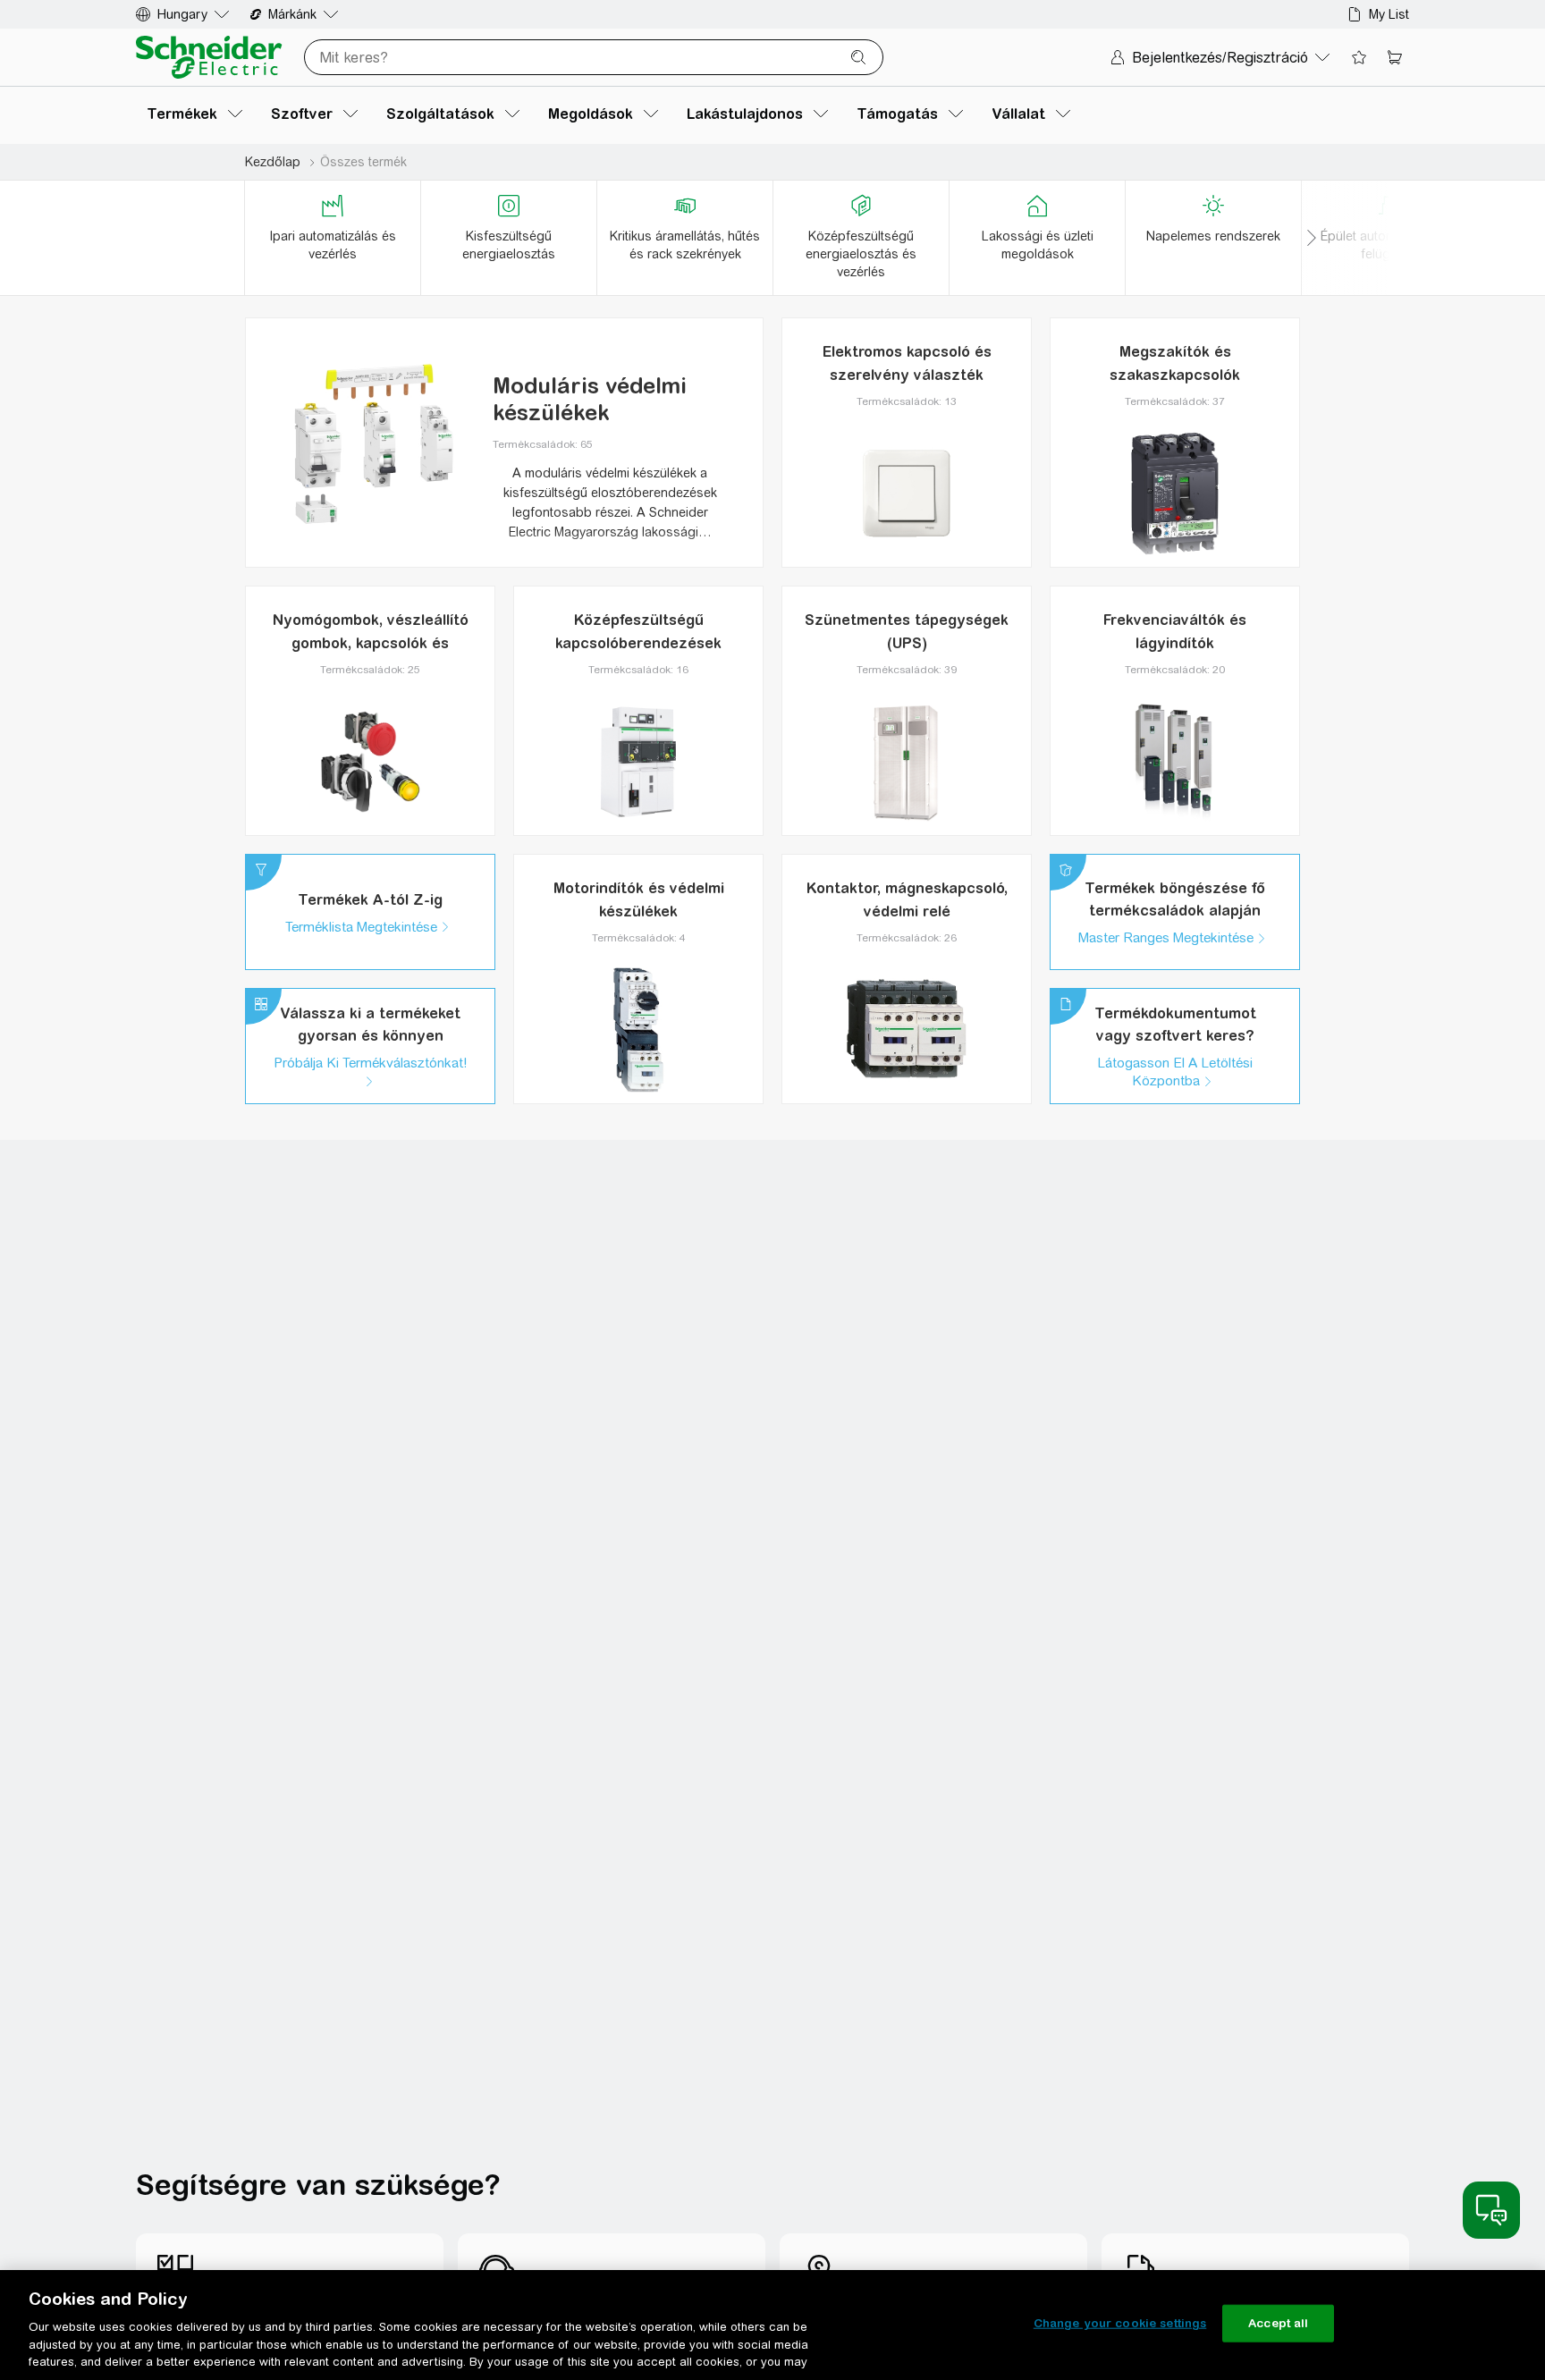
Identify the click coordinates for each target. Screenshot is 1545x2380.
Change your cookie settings (1120, 2323)
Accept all (1278, 2323)
